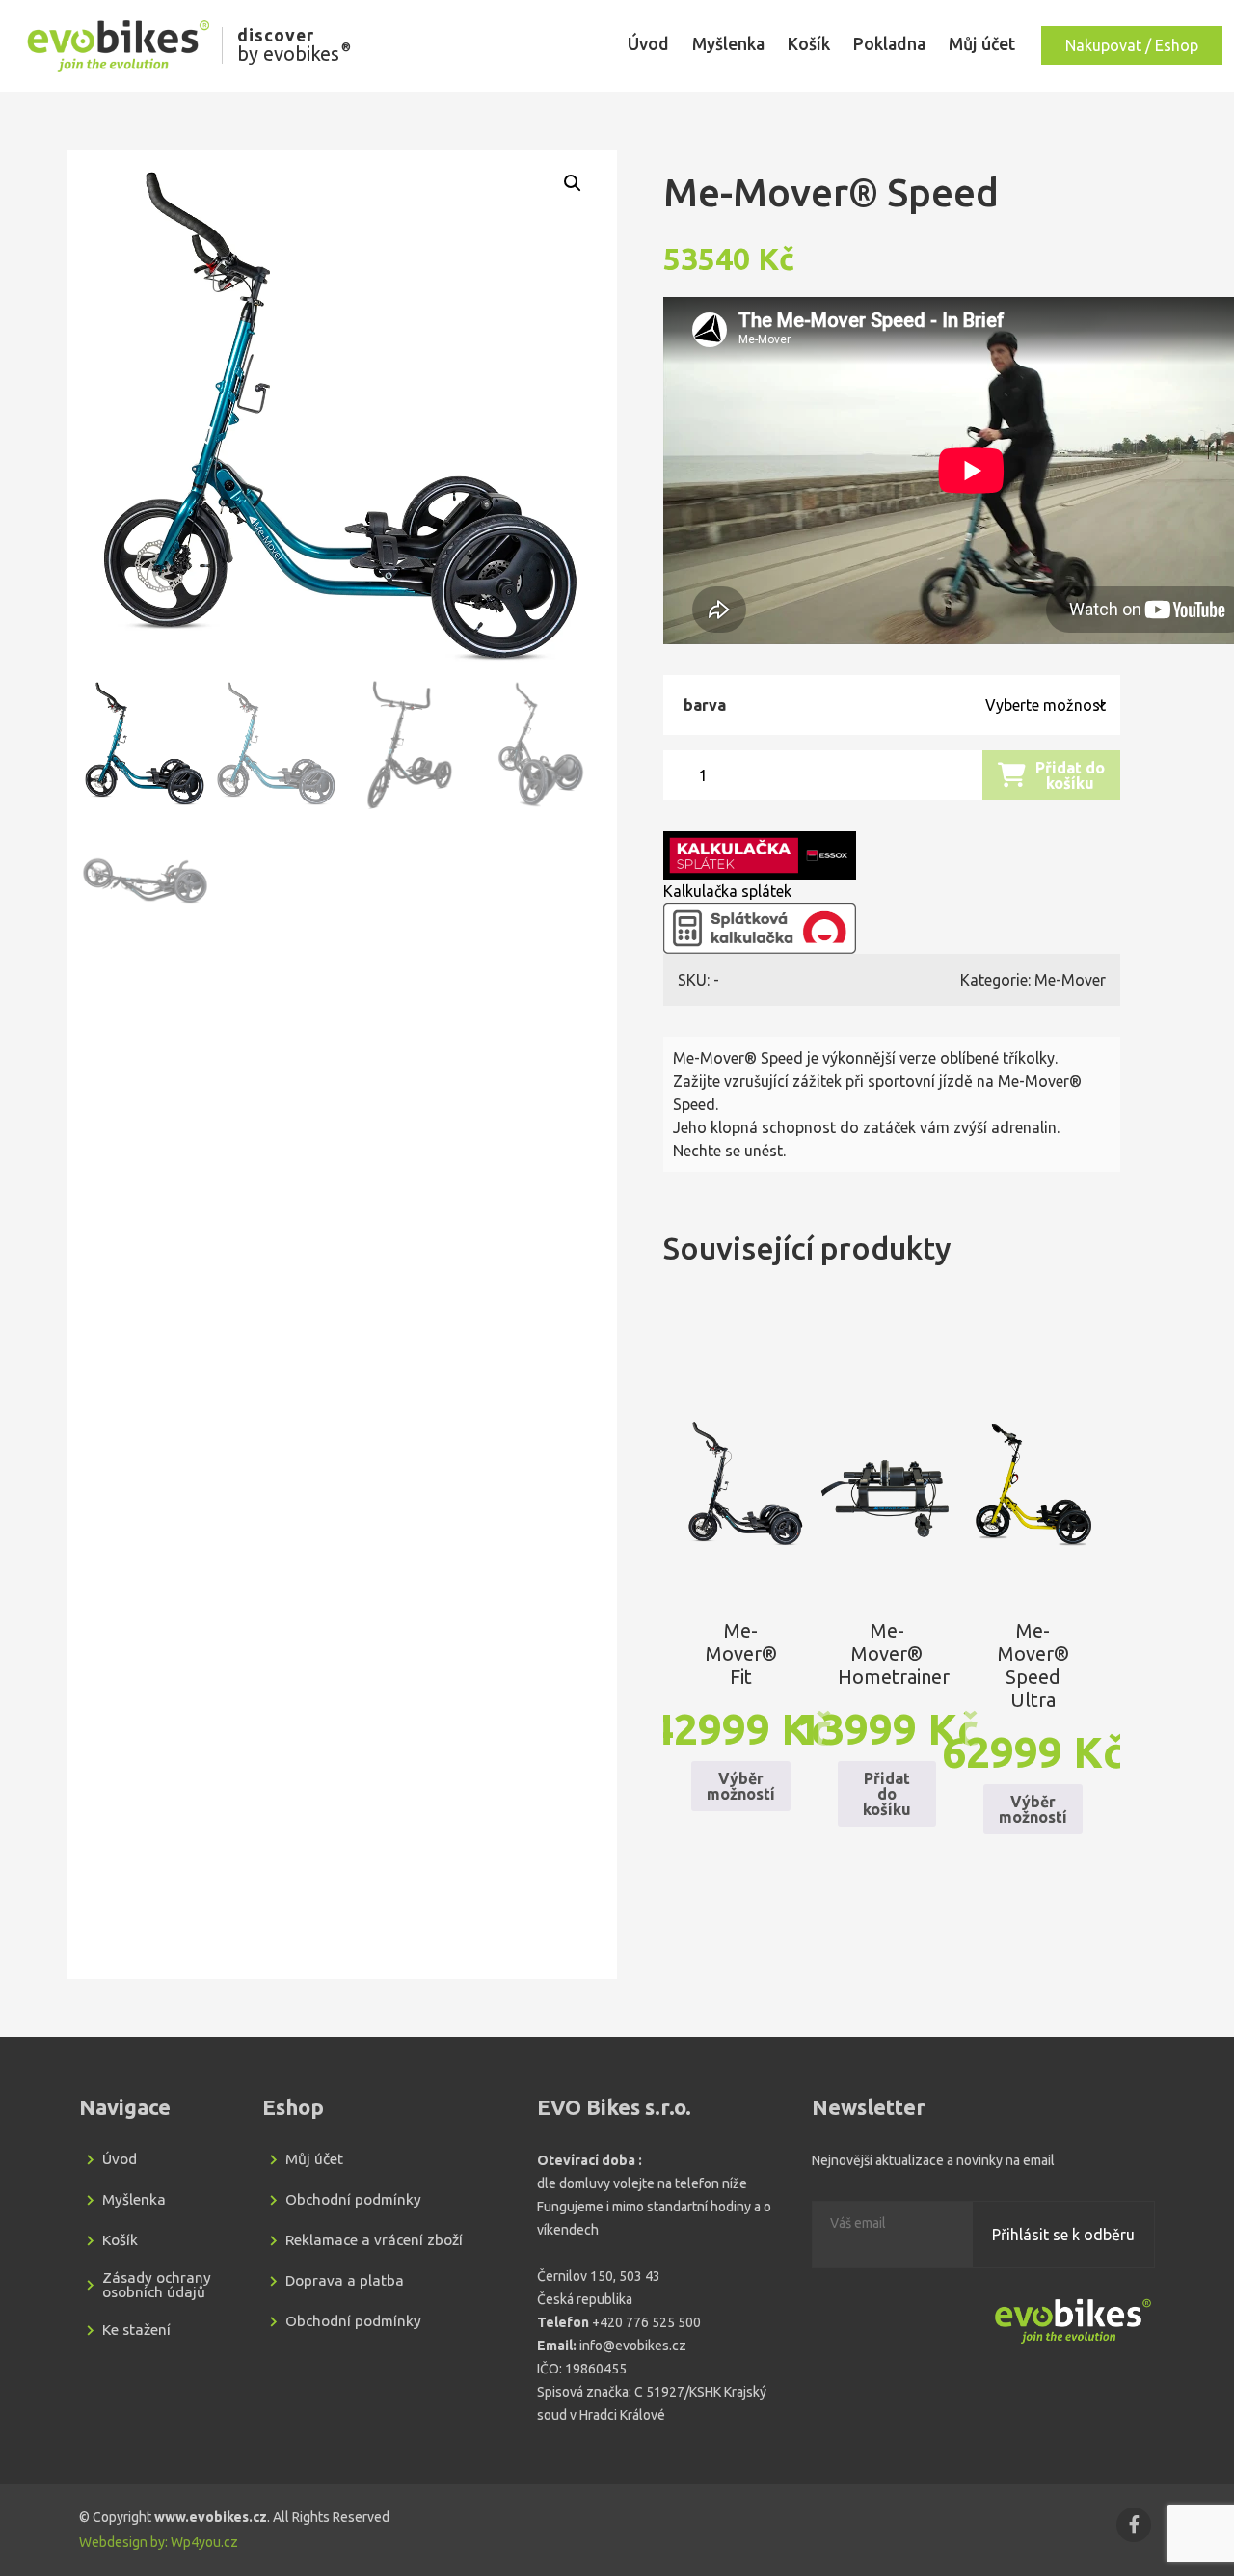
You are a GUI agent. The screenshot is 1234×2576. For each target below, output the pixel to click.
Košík (809, 44)
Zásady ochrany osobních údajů (157, 2285)
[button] (573, 183)
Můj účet (982, 44)
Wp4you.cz (204, 2542)
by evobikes (293, 46)
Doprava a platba (345, 2280)
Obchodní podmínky (353, 2199)
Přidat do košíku (1070, 775)
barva (705, 705)
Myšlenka (728, 44)
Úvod (648, 44)
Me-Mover (1070, 980)
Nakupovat (1132, 45)
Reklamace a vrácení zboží (374, 2240)
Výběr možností (741, 1786)
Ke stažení (136, 2330)
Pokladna (889, 44)
